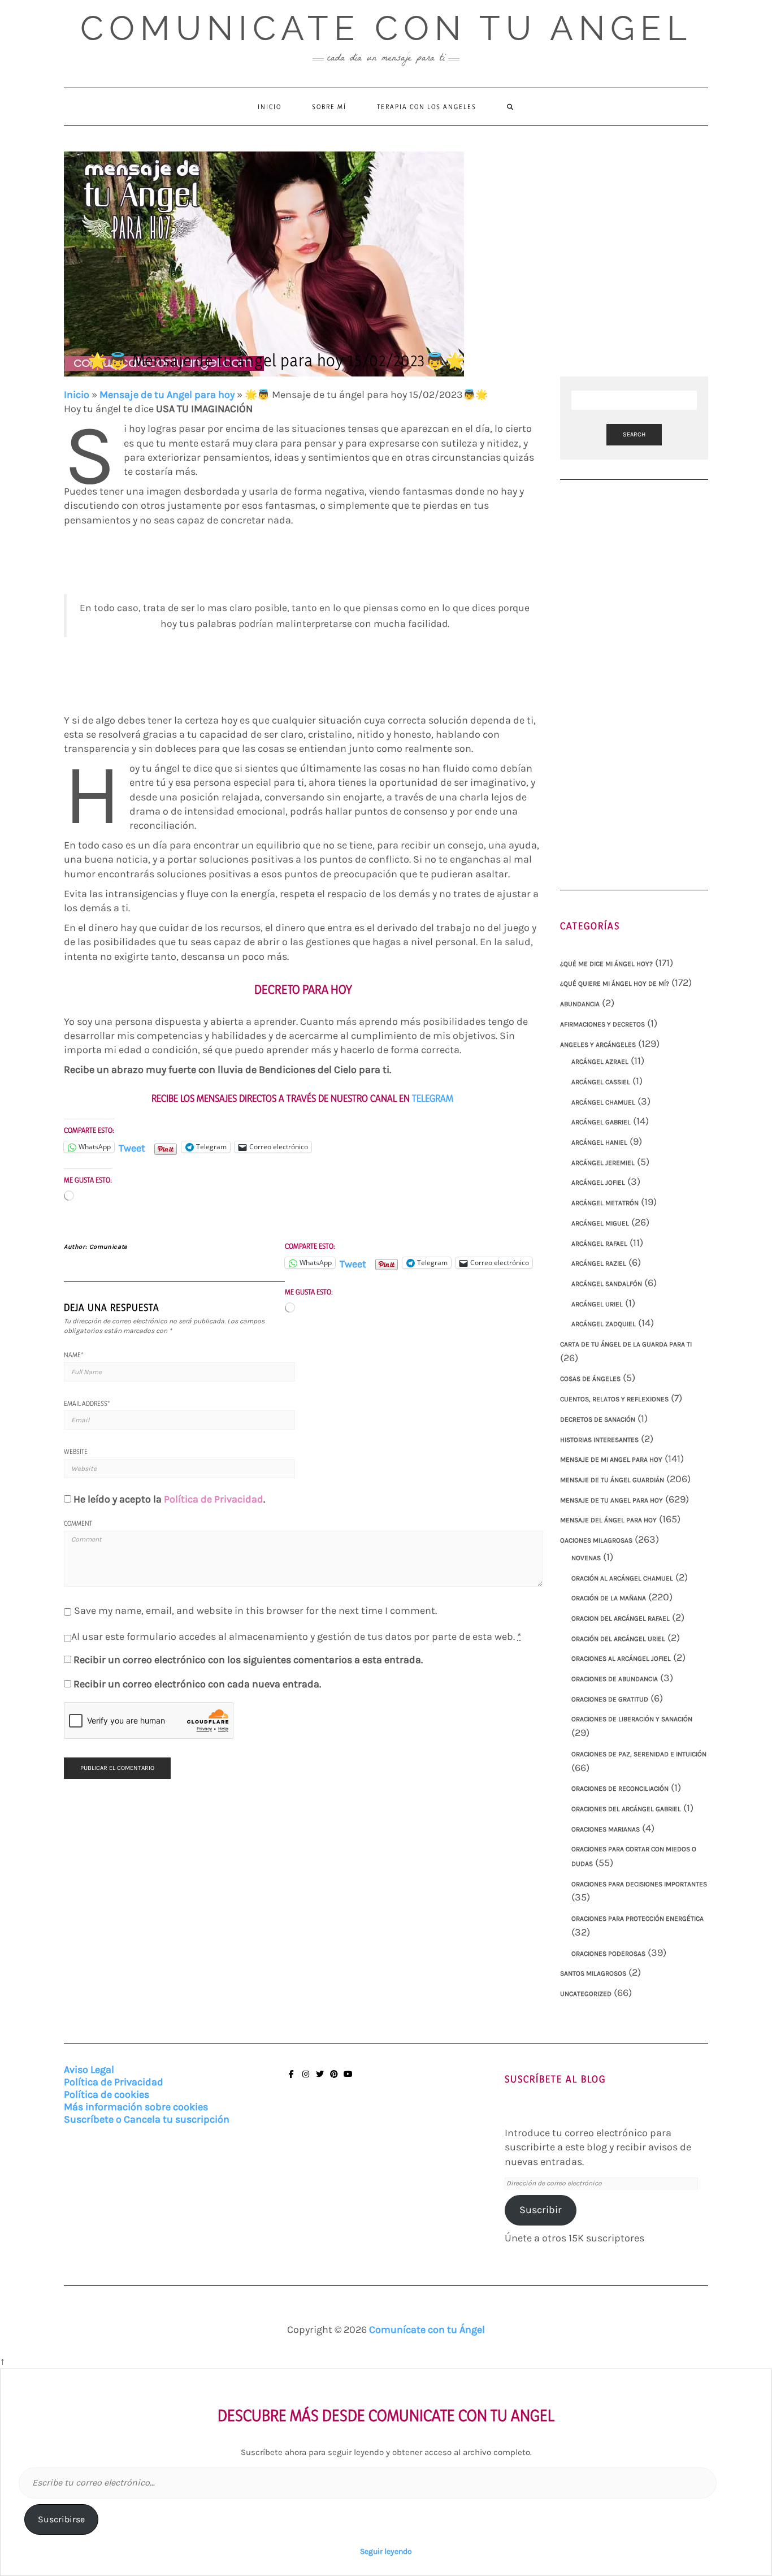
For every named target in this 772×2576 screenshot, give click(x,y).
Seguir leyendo (386, 2551)
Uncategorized (586, 1994)
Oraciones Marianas (606, 1829)
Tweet (132, 1147)
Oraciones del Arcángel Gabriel (626, 1809)
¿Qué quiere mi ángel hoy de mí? (615, 984)
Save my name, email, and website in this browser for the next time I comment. (255, 1610)
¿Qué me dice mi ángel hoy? (606, 964)
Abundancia (580, 1004)
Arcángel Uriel (597, 1304)
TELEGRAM (434, 1098)
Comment (78, 1523)
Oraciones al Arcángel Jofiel (621, 1659)
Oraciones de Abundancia (615, 1679)
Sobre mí (329, 107)
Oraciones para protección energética (637, 1919)
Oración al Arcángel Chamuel (622, 1578)
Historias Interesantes (599, 1440)
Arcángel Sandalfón (607, 1284)
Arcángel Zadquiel (604, 1324)
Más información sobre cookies (136, 2107)
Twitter (320, 2079)
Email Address (87, 1403)
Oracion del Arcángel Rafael (621, 1618)
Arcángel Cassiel (601, 1082)
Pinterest (334, 2079)
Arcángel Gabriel (601, 1122)
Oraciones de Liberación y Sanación (632, 1719)
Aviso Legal (89, 2070)
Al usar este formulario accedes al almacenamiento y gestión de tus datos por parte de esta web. (296, 1636)
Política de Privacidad (214, 1499)
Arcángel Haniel (599, 1142)
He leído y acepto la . (169, 1499)
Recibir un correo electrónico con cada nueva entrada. (197, 1684)
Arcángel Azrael (600, 1062)
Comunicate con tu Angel (386, 28)
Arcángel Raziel (599, 1263)
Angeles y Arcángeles (598, 1045)
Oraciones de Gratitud (610, 1699)
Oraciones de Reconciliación (620, 1789)
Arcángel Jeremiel (603, 1163)
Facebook (291, 2079)
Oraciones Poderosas (608, 1954)
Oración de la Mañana (609, 1598)
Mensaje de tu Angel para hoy (167, 395)
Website (76, 1451)
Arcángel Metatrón (605, 1203)
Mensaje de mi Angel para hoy (611, 1460)
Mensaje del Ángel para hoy (608, 1520)
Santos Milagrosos (593, 1973)
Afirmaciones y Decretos (602, 1024)
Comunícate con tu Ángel (427, 2330)
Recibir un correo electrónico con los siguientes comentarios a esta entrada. (248, 1660)
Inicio (270, 107)
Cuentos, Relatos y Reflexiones (614, 1399)
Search (634, 434)
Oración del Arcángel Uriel (618, 1639)
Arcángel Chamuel (603, 1102)
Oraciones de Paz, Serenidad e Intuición (639, 1754)
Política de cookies (107, 2094)
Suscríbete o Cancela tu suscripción (147, 2119)
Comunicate (109, 1247)
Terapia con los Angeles (427, 107)
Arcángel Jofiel (598, 1183)
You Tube (348, 2079)
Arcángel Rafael (599, 1244)
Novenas (586, 1558)
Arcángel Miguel (600, 1223)
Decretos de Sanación (598, 1419)
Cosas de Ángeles (590, 1379)
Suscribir (541, 2210)
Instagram (305, 2079)
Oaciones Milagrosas (596, 1540)
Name (74, 1355)
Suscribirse (61, 2519)
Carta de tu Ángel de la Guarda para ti (626, 1344)
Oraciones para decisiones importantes (639, 1884)
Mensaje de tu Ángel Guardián (612, 1480)
